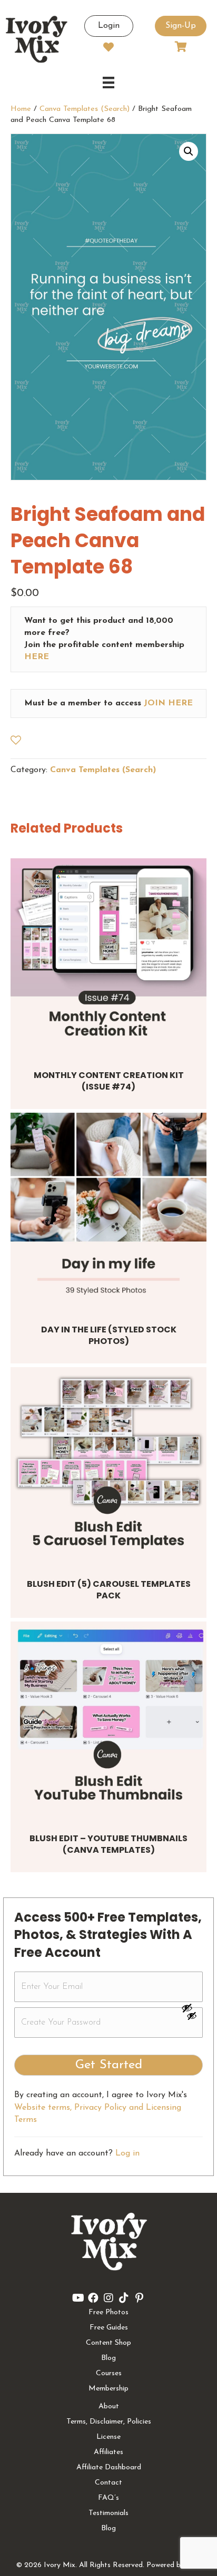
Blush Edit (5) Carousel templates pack (109, 1590)
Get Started (109, 2065)
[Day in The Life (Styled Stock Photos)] (108, 1210)
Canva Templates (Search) (85, 109)
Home (21, 109)
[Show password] (192, 2008)
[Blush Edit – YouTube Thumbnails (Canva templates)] (108, 1719)
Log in (127, 2153)
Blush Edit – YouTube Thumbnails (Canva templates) (108, 1844)
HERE (37, 657)
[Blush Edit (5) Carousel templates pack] (108, 1465)
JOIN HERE (168, 703)
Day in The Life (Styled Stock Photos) (109, 1335)
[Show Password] (192, 2018)
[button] (189, 151)
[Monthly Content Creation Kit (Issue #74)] (108, 956)
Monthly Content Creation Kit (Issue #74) (109, 1081)
